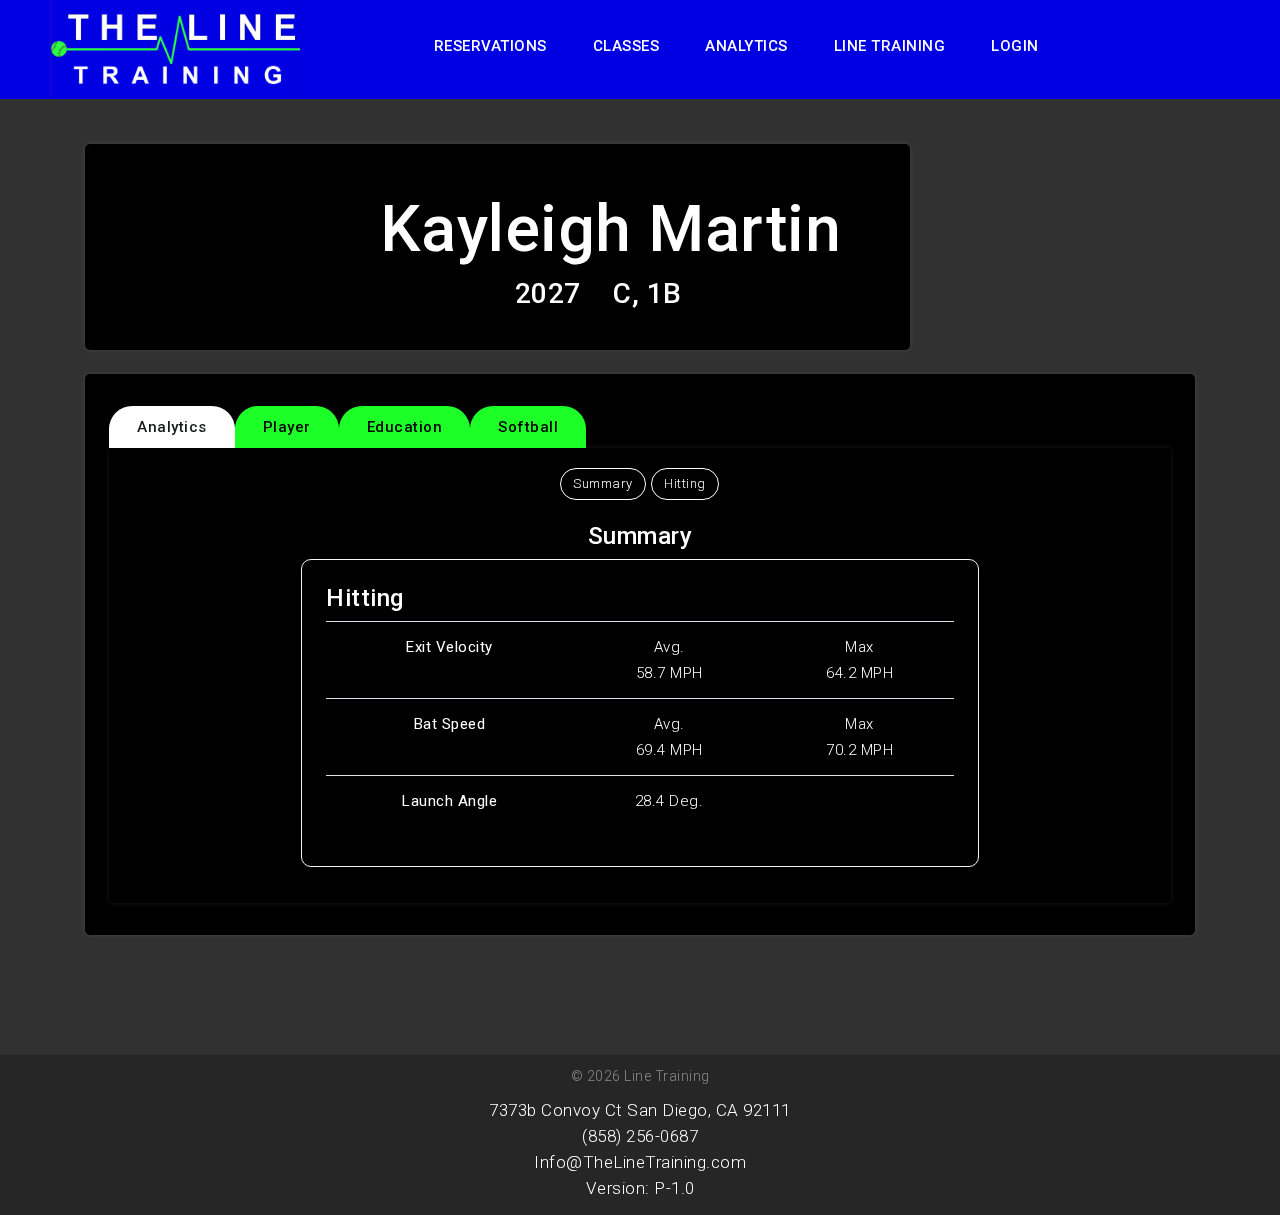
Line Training (890, 46)
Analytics (746, 46)
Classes (626, 46)
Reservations (490, 46)
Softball (528, 427)
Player (287, 427)
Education (405, 427)
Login (1015, 46)
